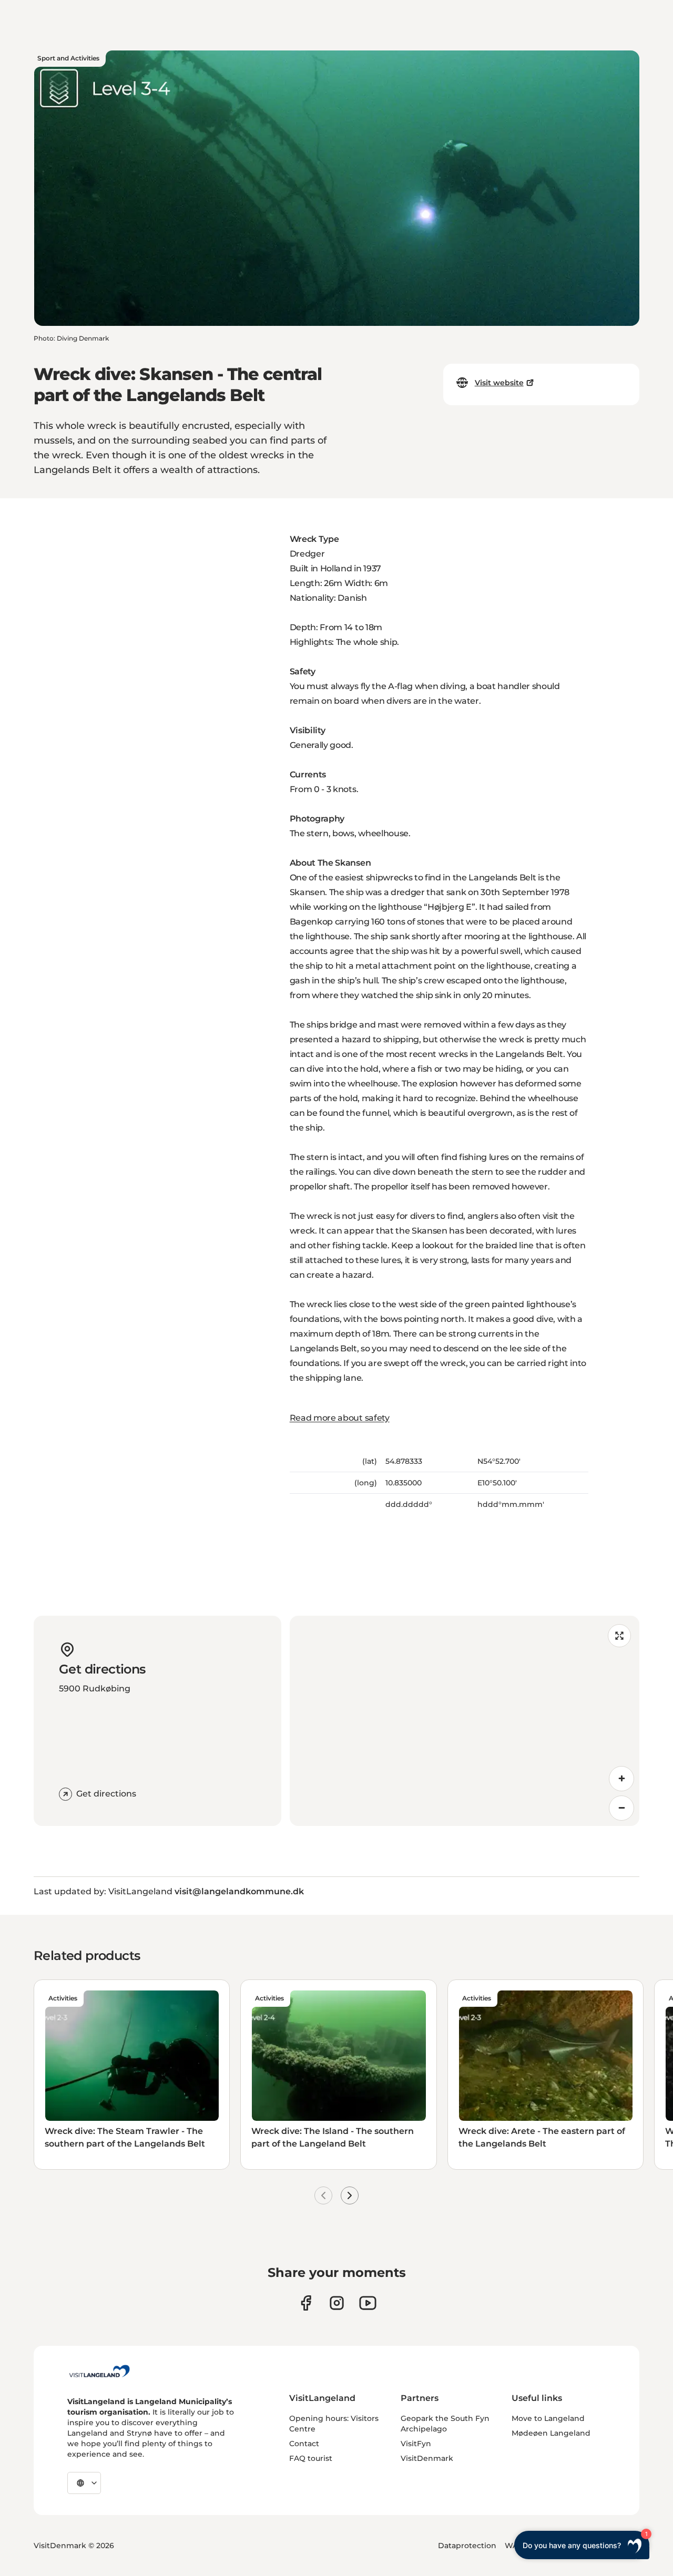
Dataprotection (467, 2546)
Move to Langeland (548, 2418)
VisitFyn (416, 2444)
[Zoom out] (621, 1808)
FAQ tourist (311, 2458)
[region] (465, 1721)
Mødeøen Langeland (551, 2433)
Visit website (499, 383)
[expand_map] (619, 1636)
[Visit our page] (306, 2303)
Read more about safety (340, 1418)
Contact (304, 2444)
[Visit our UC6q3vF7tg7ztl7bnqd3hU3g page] (368, 2303)
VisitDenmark (427, 2458)
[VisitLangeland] (99, 2371)
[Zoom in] (621, 1779)
